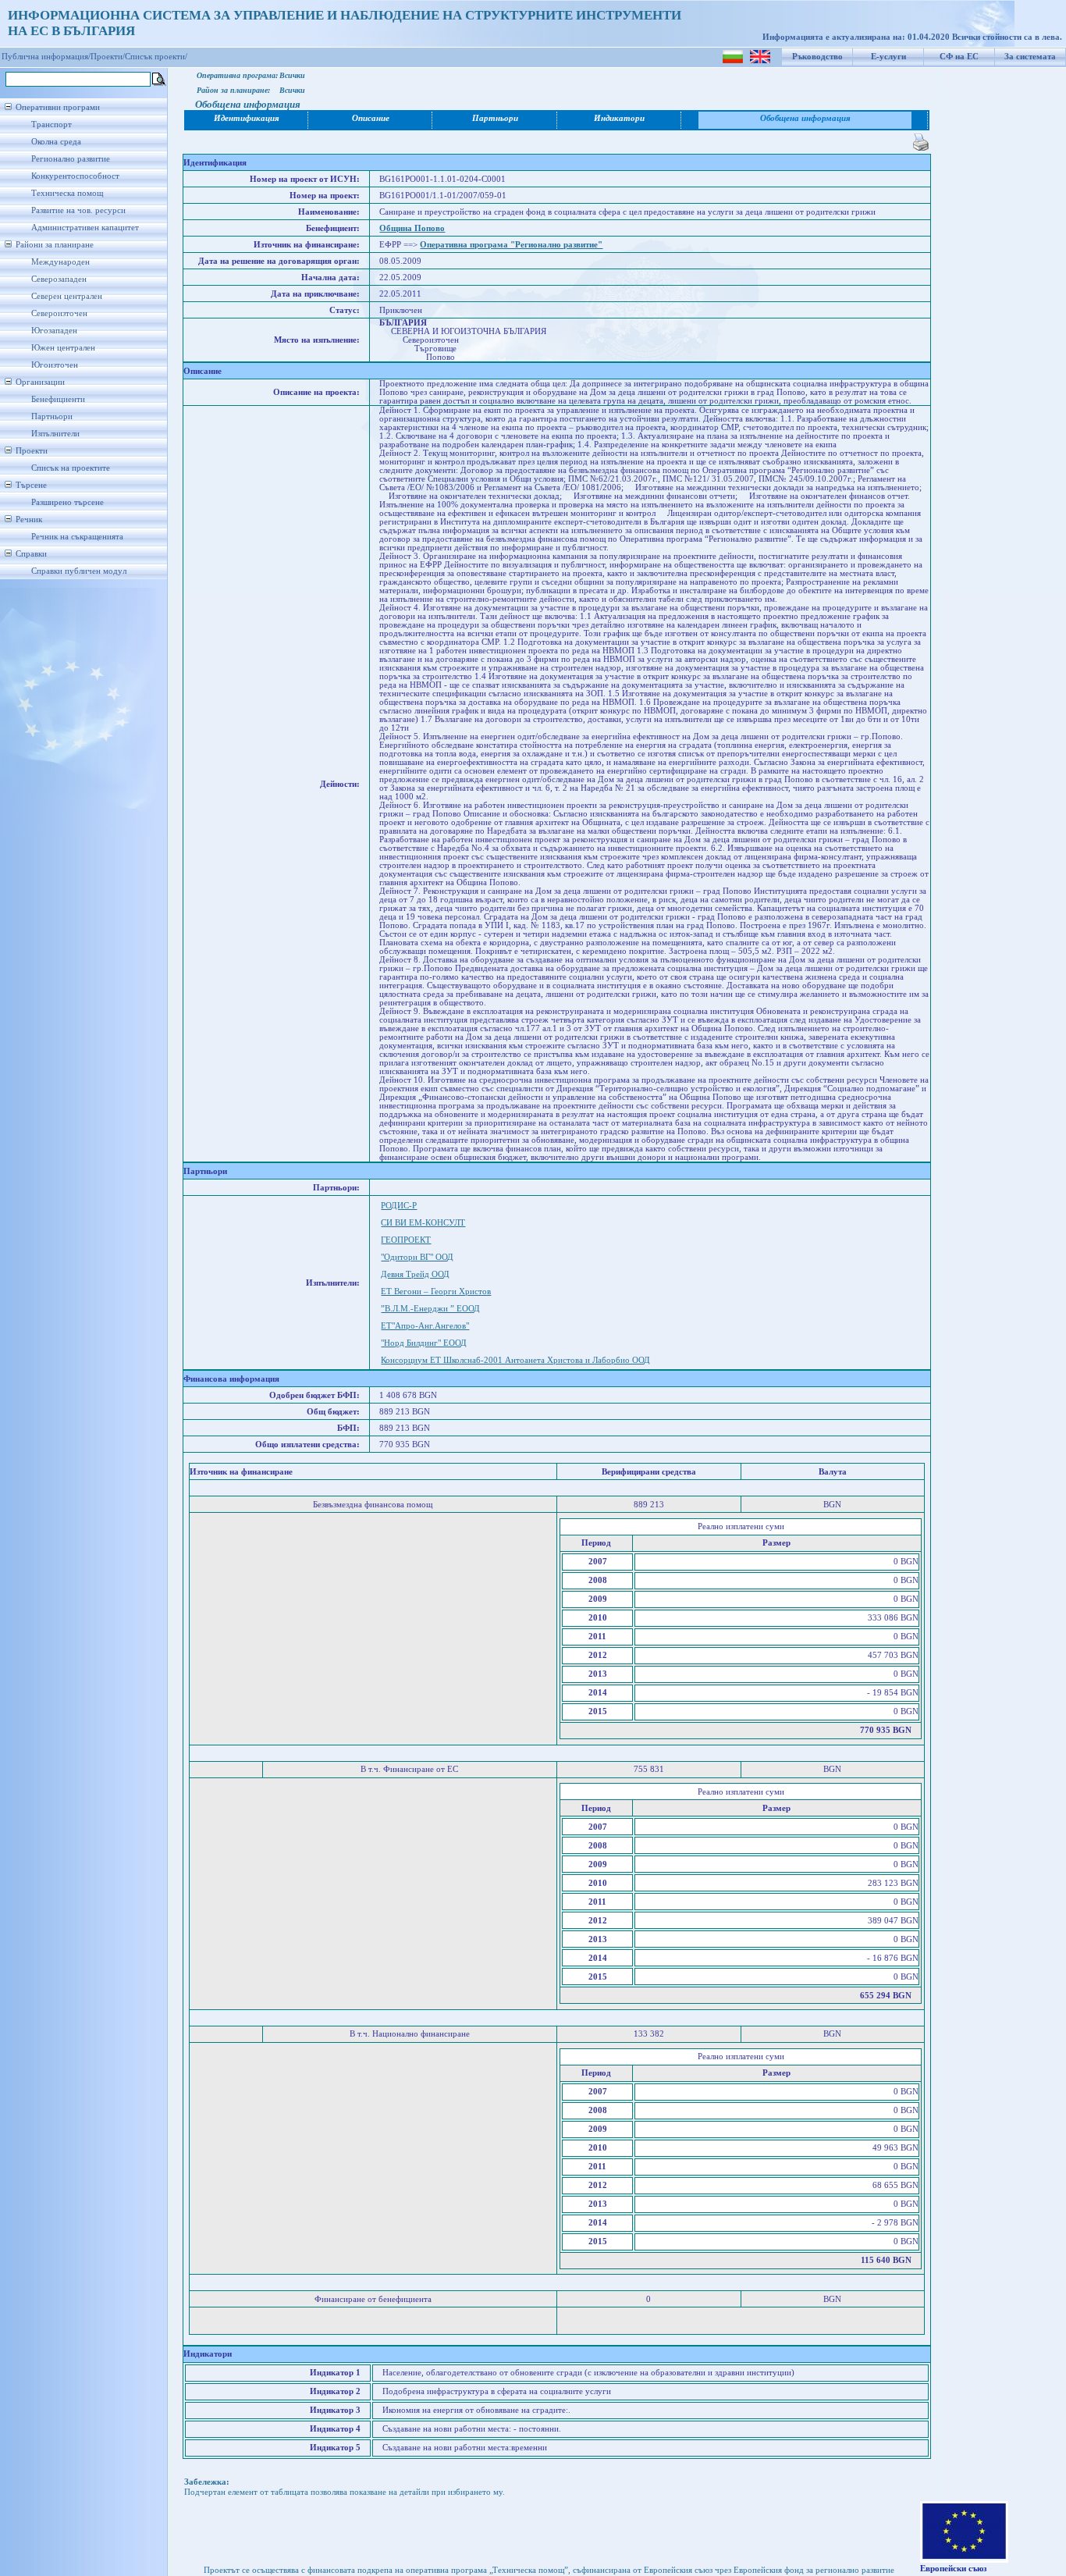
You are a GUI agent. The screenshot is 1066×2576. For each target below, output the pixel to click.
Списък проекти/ (156, 57)
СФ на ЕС (959, 57)
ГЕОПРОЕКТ (406, 1240)
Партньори (52, 416)
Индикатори (619, 118)
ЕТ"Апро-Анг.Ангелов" (425, 1326)
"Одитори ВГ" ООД (417, 1257)
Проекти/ (108, 57)
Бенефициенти (58, 399)
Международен (60, 262)
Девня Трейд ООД (415, 1274)
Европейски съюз (953, 2569)
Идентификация (247, 118)
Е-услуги (888, 57)
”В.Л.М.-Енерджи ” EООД (430, 1309)
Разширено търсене (68, 502)
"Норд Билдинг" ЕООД (424, 1343)
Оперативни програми (58, 107)
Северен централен (67, 296)
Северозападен (59, 279)
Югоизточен (55, 365)
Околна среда (56, 142)
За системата (1030, 57)
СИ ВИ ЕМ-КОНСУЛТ (423, 1223)
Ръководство (817, 57)
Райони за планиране (55, 245)
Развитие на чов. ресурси (78, 210)
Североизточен (59, 313)
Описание (371, 118)
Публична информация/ (46, 57)
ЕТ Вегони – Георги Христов (436, 1292)
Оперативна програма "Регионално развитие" (511, 245)
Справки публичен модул (79, 571)
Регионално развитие (71, 159)
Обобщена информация (805, 118)
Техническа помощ (67, 193)
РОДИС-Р (399, 1206)
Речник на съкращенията (77, 537)
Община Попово (412, 228)
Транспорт (52, 125)
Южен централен (63, 348)
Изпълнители (55, 434)
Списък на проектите (71, 468)
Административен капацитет (85, 228)
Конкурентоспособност (75, 176)
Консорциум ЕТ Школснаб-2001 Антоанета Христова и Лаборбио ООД (515, 1360)
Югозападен (54, 331)
